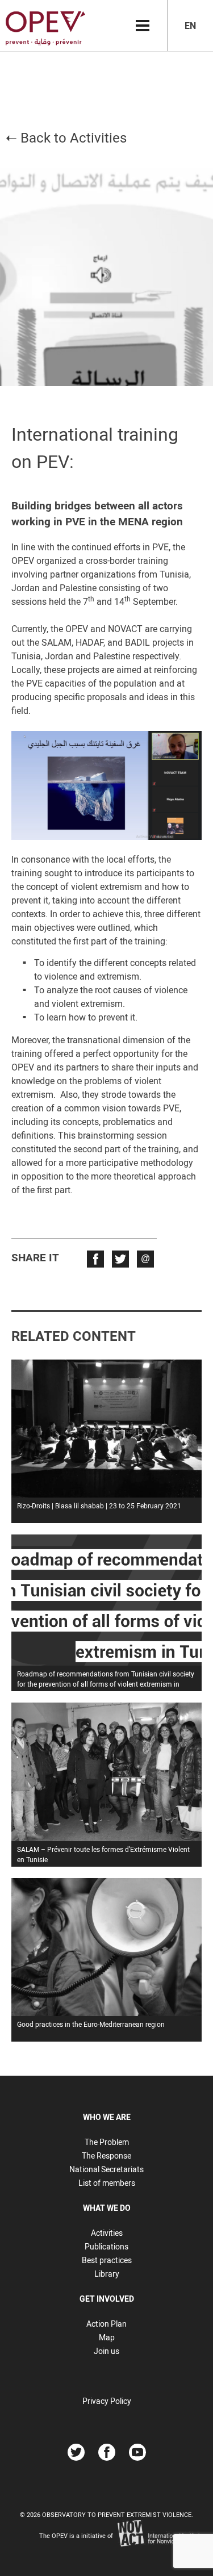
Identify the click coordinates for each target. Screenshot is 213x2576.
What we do (107, 2208)
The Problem (107, 2142)
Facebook (107, 2467)
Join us (106, 2351)
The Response (106, 2155)
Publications (106, 2246)
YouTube (137, 2467)
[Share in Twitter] (122, 1258)
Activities (107, 2233)
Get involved (107, 2299)
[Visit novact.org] (159, 2535)
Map (107, 2337)
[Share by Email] (145, 1258)
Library (107, 2274)
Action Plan (106, 2324)
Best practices (107, 2260)
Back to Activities (74, 137)
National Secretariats (106, 2169)
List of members (107, 2183)
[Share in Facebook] (97, 1258)
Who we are (107, 2117)
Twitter (76, 2467)
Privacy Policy (107, 2401)
